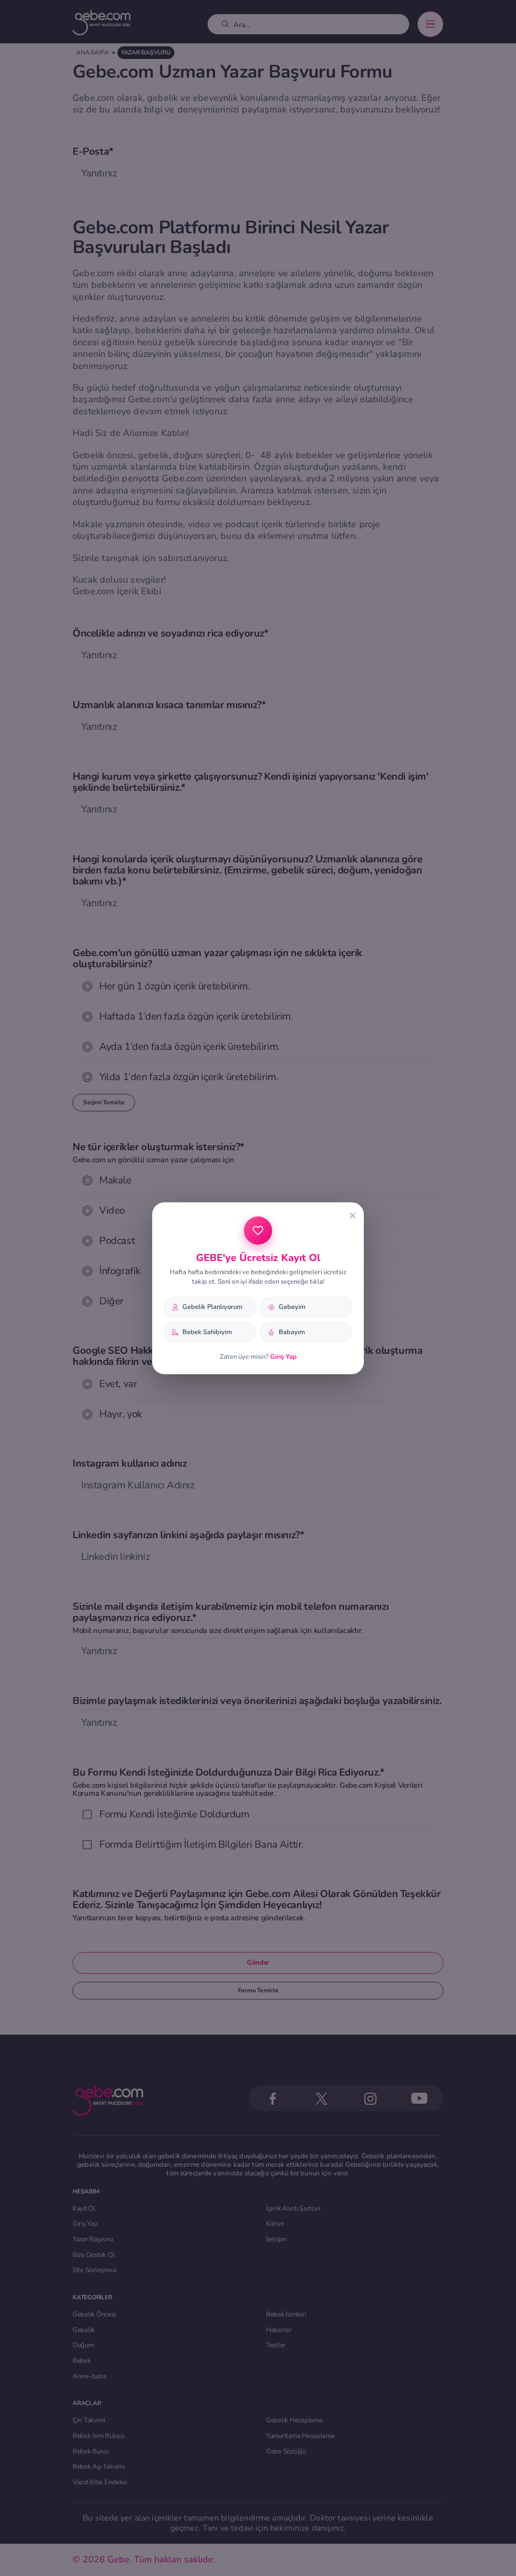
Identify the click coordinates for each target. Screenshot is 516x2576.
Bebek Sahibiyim (207, 1332)
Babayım (292, 1332)
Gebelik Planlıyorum (212, 1306)
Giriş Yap (283, 1357)
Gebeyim (292, 1306)
